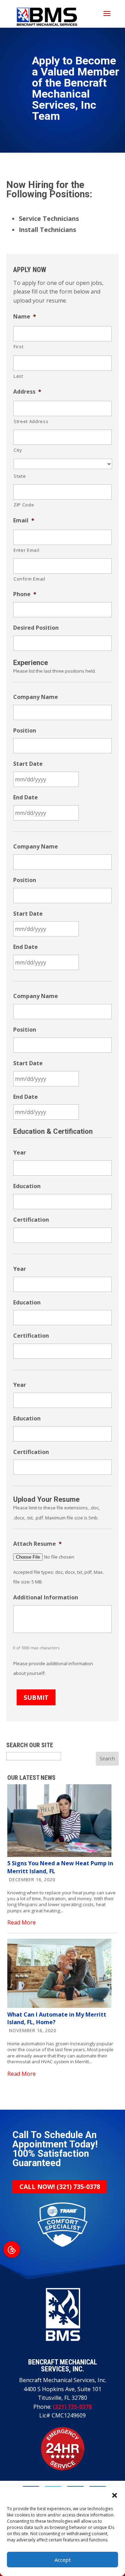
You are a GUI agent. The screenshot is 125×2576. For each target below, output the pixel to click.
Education (27, 1186)
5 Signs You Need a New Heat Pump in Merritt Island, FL (60, 1867)
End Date (26, 797)
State (20, 476)
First (18, 347)
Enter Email (26, 550)
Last (18, 376)
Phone (25, 594)
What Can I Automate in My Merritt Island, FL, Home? (57, 2018)
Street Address (31, 421)
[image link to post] (59, 1855)
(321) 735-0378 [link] (60, 2187)
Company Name (36, 697)
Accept (63, 2560)
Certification (31, 1220)
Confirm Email (30, 579)
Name (25, 317)
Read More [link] (22, 1922)
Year (20, 1153)
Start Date (28, 764)
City (18, 450)
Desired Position (36, 628)
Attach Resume (37, 1544)
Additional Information (46, 1597)
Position (25, 731)
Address (27, 392)
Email (24, 520)
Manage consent (12, 2250)
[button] (115, 2495)
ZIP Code (24, 505)
